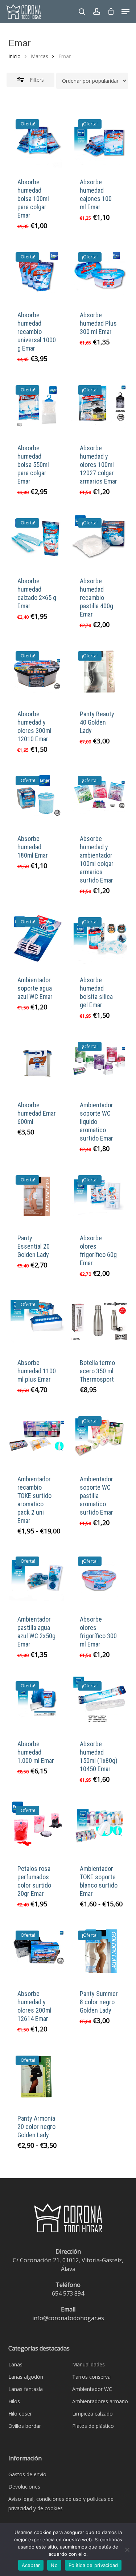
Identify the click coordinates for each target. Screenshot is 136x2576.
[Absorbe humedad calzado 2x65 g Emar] (37, 539)
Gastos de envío (27, 2474)
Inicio (15, 56)
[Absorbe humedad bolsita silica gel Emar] (99, 938)
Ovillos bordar (25, 2426)
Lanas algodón (26, 2377)
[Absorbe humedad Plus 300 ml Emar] (99, 273)
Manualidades (88, 2364)
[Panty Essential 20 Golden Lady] (37, 1196)
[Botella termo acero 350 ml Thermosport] (99, 1321)
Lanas (15, 2364)
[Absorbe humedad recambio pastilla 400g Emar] (99, 539)
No (54, 2565)
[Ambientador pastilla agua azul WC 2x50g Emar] (37, 1578)
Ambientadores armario (100, 2401)
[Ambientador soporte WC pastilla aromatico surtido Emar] (99, 1437)
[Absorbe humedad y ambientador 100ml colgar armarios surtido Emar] (99, 797)
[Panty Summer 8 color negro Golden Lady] (99, 1952)
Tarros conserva (91, 2377)
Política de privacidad (93, 2565)
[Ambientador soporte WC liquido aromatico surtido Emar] (99, 1063)
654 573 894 (68, 2293)
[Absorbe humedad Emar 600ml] (37, 1063)
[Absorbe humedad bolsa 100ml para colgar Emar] (37, 140)
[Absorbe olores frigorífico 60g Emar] (99, 1196)
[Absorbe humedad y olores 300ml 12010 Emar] (37, 672)
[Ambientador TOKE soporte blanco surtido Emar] (99, 1827)
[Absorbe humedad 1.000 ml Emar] (37, 1702)
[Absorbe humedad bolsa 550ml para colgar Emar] (37, 406)
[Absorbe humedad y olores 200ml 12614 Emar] (37, 1952)
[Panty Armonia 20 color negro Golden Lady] (37, 2077)
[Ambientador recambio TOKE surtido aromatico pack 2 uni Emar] (37, 1437)
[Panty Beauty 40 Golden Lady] (99, 672)
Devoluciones (24, 2487)
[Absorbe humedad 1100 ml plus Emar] (37, 1321)
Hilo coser (20, 2414)
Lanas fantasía (26, 2389)
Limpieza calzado (92, 2414)
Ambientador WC (92, 2389)
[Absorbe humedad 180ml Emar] (37, 797)
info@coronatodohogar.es (68, 2318)
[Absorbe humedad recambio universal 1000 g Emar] (37, 273)
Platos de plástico (93, 2426)
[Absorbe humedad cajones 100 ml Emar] (99, 140)
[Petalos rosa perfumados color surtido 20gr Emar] (37, 1827)
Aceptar (31, 2565)
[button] (125, 12)
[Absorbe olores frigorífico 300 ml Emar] (99, 1578)
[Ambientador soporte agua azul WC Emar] (37, 938)
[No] (127, 2550)
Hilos (14, 2401)
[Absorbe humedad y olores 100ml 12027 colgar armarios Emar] (99, 406)
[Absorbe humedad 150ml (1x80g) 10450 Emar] (99, 1702)
